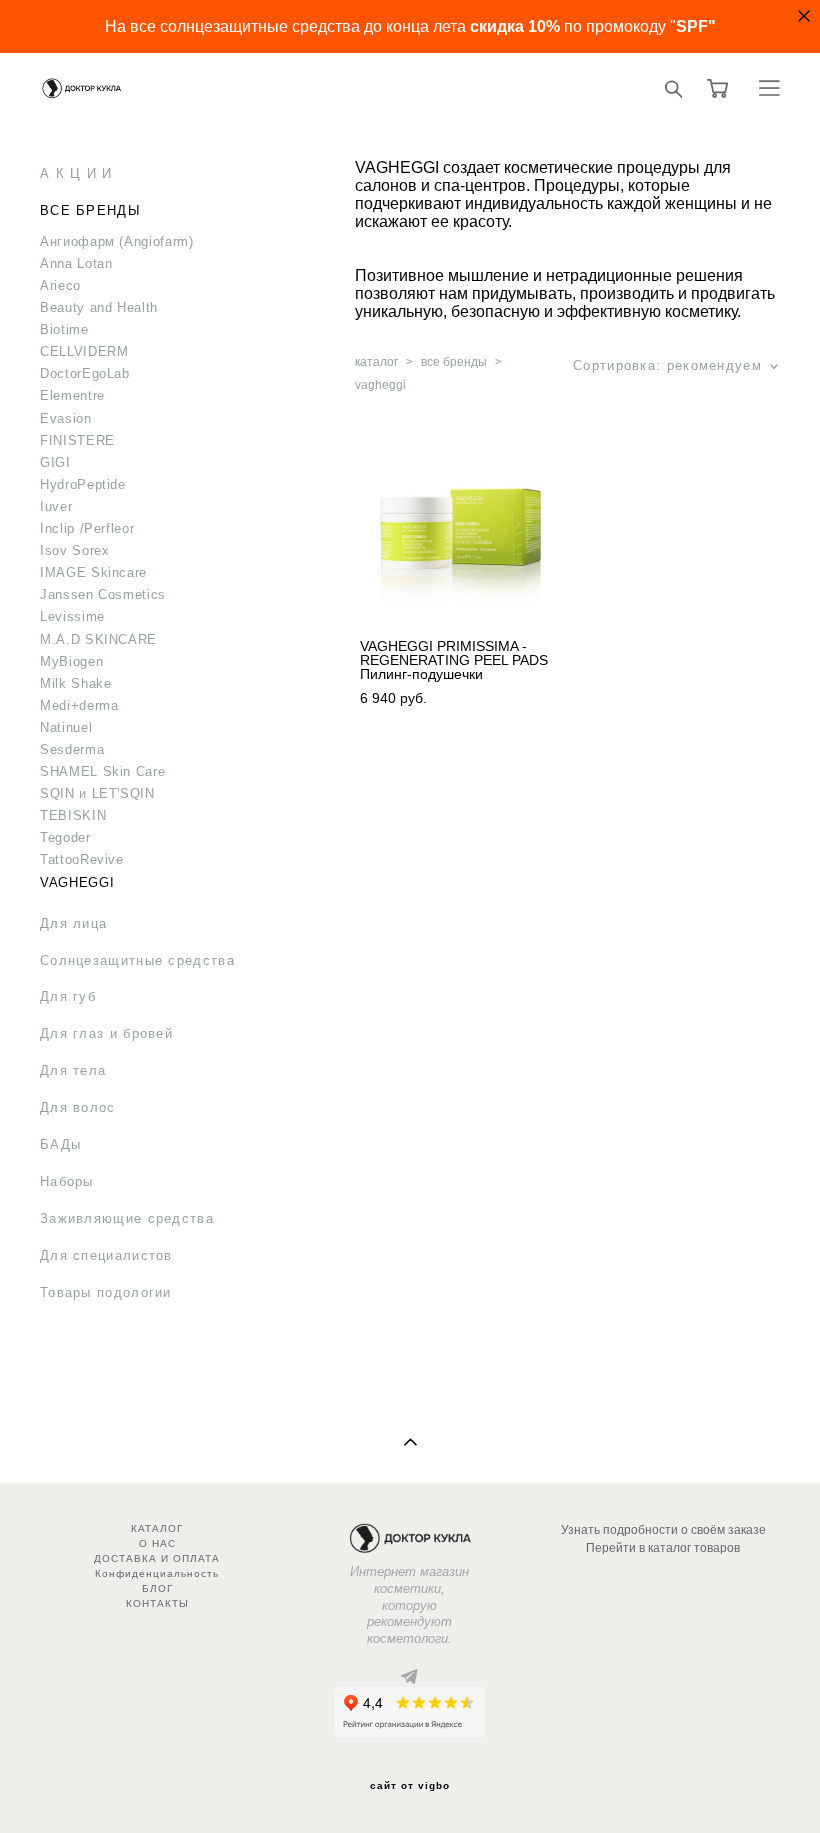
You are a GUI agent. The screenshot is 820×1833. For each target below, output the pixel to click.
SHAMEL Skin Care (102, 771)
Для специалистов (106, 1255)
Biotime (64, 329)
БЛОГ (157, 1588)
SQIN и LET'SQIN (97, 793)
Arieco (60, 285)
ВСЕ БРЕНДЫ (90, 210)
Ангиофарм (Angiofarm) (117, 241)
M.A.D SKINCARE (98, 639)
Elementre (72, 395)
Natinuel (66, 727)
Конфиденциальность (157, 1573)
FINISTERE (77, 440)
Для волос (78, 1107)
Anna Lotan (76, 263)
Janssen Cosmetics (103, 594)
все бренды (454, 362)
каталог (376, 362)
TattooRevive (82, 859)
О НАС (157, 1543)
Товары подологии (106, 1292)
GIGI (55, 462)
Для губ (68, 996)
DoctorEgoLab (85, 373)
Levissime (72, 616)
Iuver (56, 506)
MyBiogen (71, 661)
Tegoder (65, 837)
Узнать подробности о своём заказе (663, 1530)
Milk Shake (76, 683)
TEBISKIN (73, 815)
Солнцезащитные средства (137, 960)
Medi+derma (79, 705)
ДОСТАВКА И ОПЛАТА (157, 1558)
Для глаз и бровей (106, 1033)
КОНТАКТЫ (157, 1603)
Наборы (67, 1181)
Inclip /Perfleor (87, 528)
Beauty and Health (99, 307)
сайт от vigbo (410, 1786)
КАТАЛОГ (157, 1528)
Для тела (73, 1070)
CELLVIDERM (84, 351)
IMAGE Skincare (93, 572)
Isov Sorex (75, 550)
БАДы (60, 1144)
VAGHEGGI (77, 882)
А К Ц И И (76, 173)
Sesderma (72, 749)
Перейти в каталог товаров (663, 1548)
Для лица (73, 923)
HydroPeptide (83, 484)
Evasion (66, 418)
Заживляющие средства (127, 1218)
